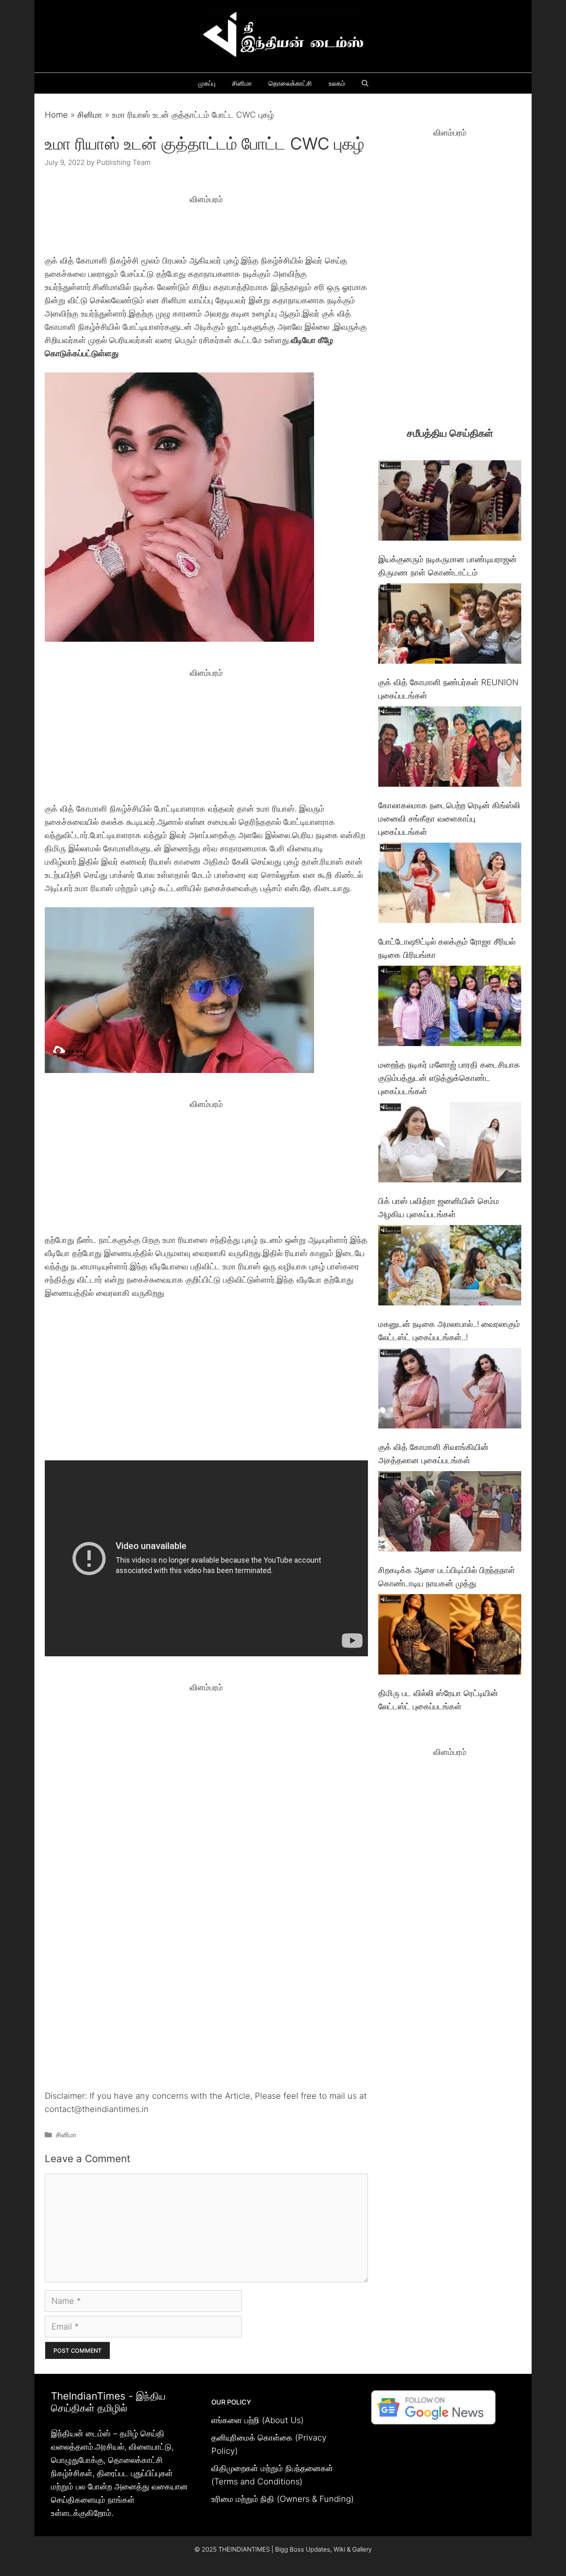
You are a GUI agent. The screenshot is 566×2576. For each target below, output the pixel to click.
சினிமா (242, 83)
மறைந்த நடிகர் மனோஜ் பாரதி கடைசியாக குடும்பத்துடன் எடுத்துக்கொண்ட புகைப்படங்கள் (449, 1078)
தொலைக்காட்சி (290, 83)
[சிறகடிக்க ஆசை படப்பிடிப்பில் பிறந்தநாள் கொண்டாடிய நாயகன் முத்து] (450, 1513)
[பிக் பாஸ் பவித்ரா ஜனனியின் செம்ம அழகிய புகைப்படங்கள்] (450, 1144)
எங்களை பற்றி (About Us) (258, 2420)
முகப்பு (207, 83)
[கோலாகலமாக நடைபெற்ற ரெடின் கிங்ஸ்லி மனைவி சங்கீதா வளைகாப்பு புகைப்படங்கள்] (450, 748)
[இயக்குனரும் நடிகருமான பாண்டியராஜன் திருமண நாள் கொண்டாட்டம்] (450, 502)
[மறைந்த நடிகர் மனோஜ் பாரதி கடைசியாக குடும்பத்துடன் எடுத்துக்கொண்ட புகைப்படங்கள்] (450, 1008)
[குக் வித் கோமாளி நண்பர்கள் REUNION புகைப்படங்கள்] (450, 625)
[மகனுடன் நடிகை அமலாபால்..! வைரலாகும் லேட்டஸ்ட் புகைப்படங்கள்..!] (450, 1267)
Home (56, 115)
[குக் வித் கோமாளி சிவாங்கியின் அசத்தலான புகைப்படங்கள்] (450, 1390)
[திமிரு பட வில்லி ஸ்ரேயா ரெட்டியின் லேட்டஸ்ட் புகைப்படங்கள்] (450, 1636)
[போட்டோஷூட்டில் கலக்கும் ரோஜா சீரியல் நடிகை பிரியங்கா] (450, 885)
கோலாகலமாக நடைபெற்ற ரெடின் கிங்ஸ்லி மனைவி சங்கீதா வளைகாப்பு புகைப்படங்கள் (449, 819)
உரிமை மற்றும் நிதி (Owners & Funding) (283, 2499)
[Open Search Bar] (365, 83)
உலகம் (337, 83)
